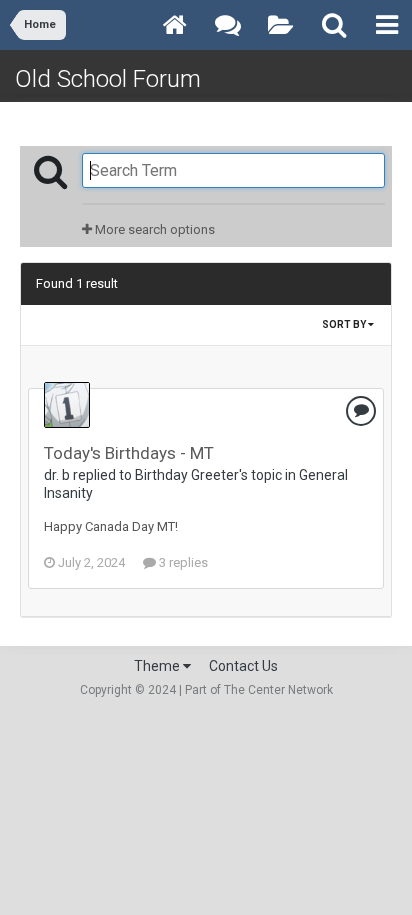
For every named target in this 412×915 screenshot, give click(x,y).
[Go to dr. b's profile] (67, 405)
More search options (153, 229)
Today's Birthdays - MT (129, 453)
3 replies (182, 562)
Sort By (345, 324)
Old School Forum (108, 79)
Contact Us (243, 666)
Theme (158, 666)
